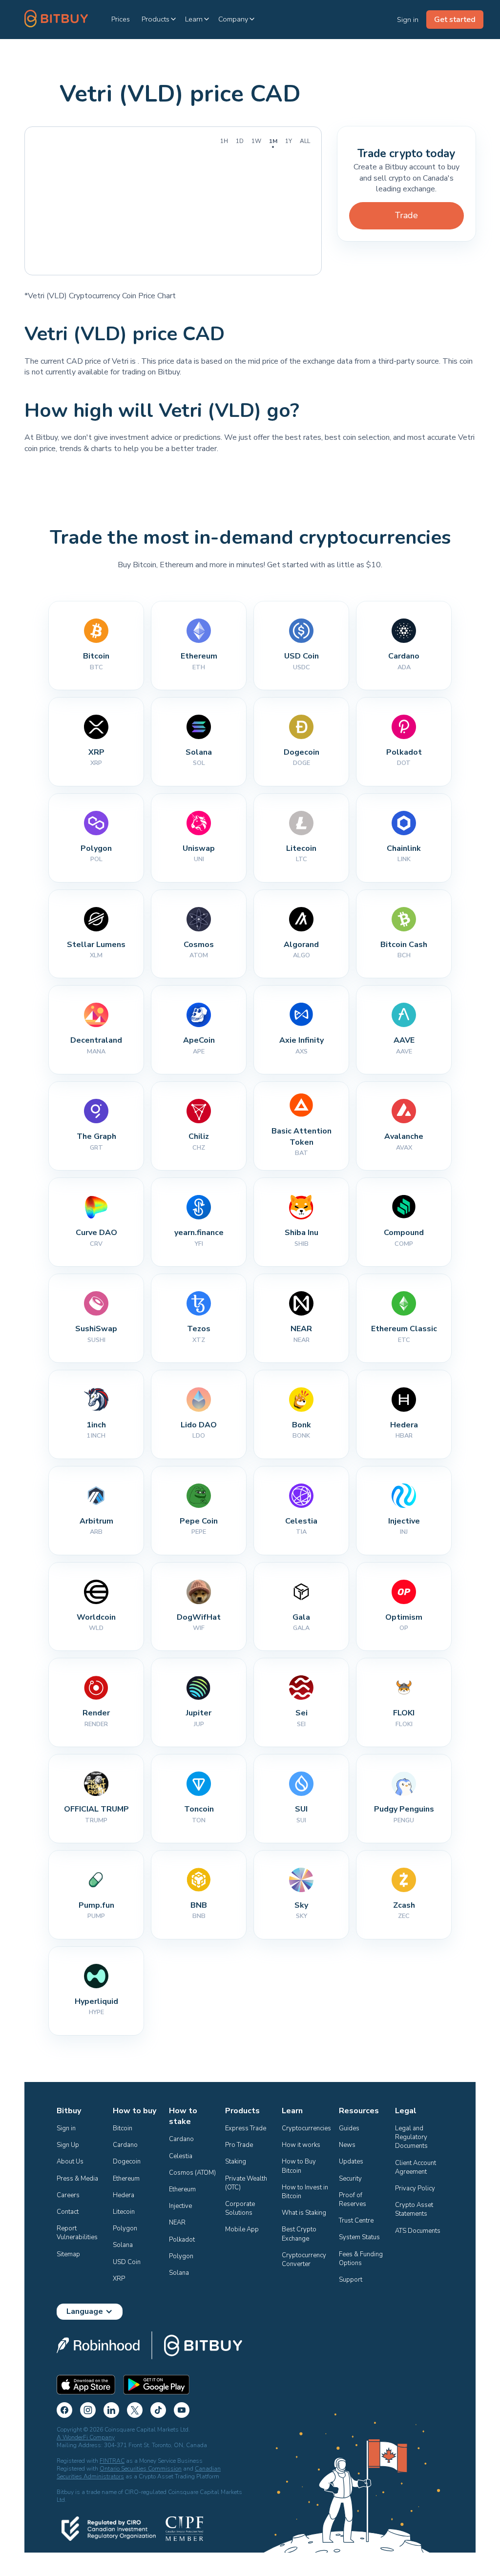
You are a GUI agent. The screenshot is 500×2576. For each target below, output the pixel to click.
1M (273, 141)
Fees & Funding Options (362, 2259)
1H (224, 141)
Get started (455, 20)
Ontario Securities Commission (141, 2469)
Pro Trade (239, 2145)
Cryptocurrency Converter (305, 2260)
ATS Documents (418, 2231)
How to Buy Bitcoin (300, 2166)
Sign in (66, 2128)
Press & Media (77, 2179)
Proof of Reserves (353, 2200)
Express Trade (246, 2128)
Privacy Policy (415, 2188)
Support (351, 2280)
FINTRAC (112, 2461)
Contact (68, 2212)
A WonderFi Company (86, 2437)
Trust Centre (356, 2221)
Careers (68, 2195)
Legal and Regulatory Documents (412, 2137)
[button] (159, 19)
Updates (351, 2162)
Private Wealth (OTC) (247, 2183)
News (347, 2145)
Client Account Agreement (416, 2167)
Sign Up (68, 2145)
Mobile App (242, 2229)
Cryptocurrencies (306, 2128)
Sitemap (68, 2254)
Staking (236, 2162)
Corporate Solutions (241, 2208)
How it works (301, 2145)
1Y (289, 141)
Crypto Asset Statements (415, 2209)
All (305, 141)
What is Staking (304, 2213)
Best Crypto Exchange (300, 2234)
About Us (70, 2162)
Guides (349, 2128)
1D (240, 141)
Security (350, 2179)
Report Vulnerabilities (77, 2233)
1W (256, 141)
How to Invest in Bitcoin (306, 2192)
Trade (406, 215)
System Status (359, 2237)
